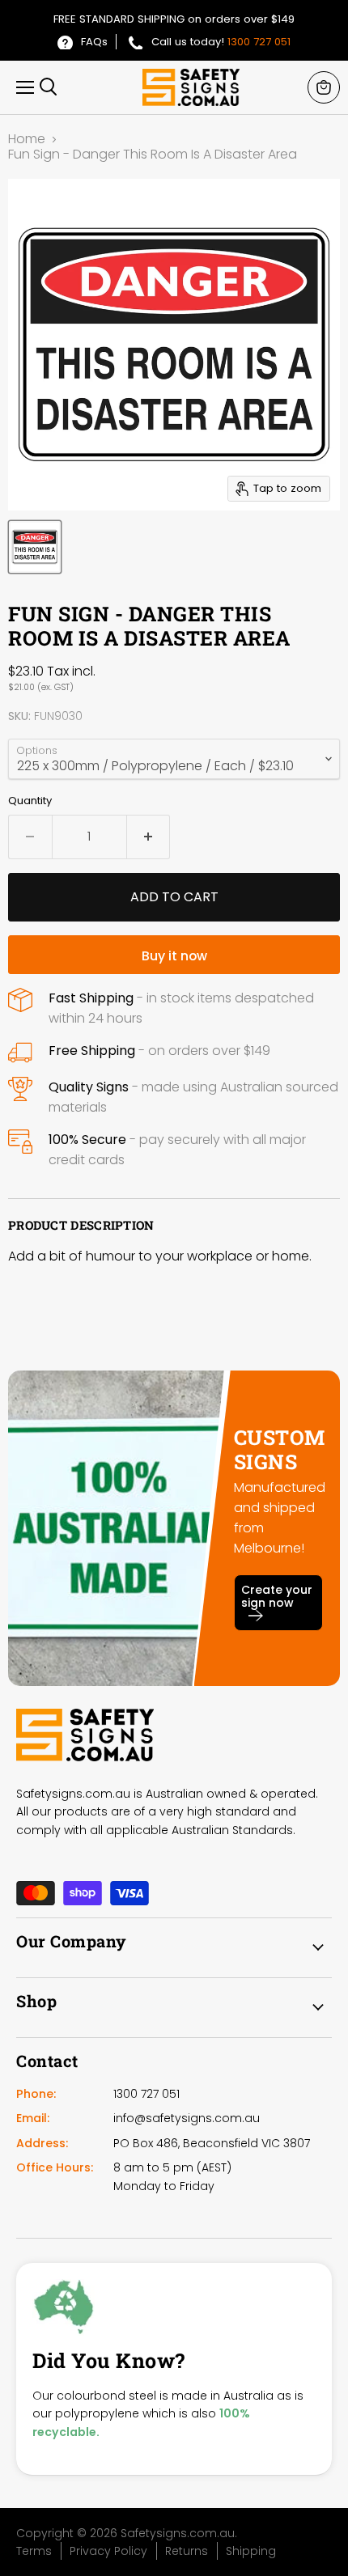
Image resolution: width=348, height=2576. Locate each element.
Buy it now (174, 956)
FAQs (94, 42)
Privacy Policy (108, 2551)
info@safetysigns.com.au (187, 2118)
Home (27, 139)
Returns (187, 2551)
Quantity (30, 801)
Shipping (251, 2551)
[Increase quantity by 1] (149, 837)
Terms (34, 2551)
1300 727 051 (259, 42)
